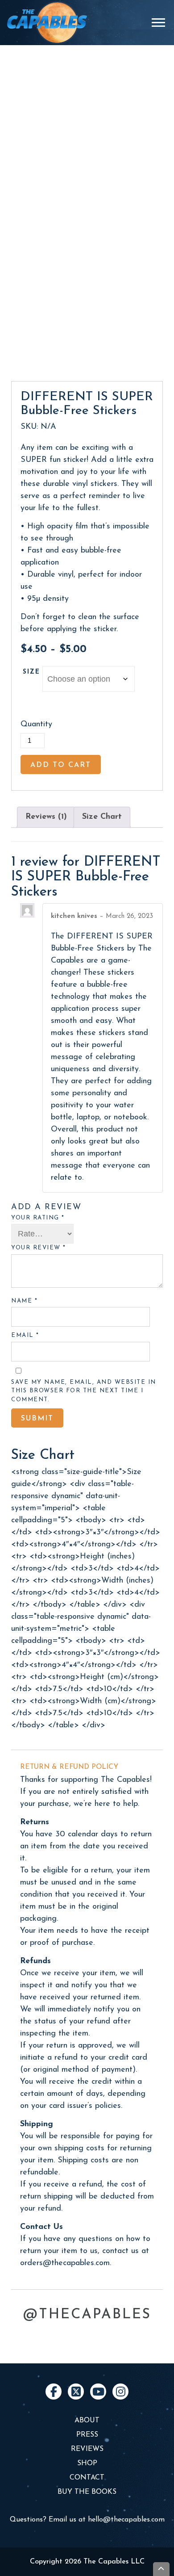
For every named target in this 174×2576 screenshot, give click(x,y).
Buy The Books (87, 2492)
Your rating (38, 1218)
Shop (87, 2463)
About (87, 2421)
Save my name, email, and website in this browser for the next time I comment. (84, 1391)
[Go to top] (162, 2569)
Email (25, 1335)
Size (31, 672)
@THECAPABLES (87, 2315)
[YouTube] (98, 2392)
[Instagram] (120, 2392)
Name (24, 1301)
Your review (39, 1248)
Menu (159, 22)
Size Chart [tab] (102, 817)
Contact (87, 2478)
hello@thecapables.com (126, 2520)
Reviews (87, 2449)
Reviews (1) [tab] (46, 817)
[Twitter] (76, 2392)
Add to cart (61, 765)
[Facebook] (54, 2392)
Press (87, 2435)
